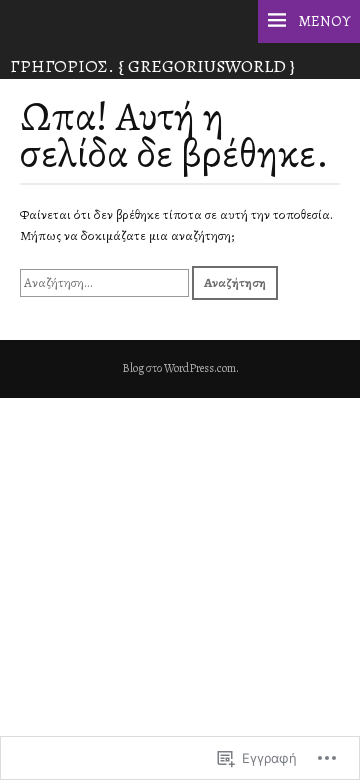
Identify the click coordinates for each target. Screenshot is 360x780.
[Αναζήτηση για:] (106, 282)
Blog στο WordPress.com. (180, 368)
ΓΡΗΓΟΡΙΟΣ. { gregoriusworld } (152, 66)
